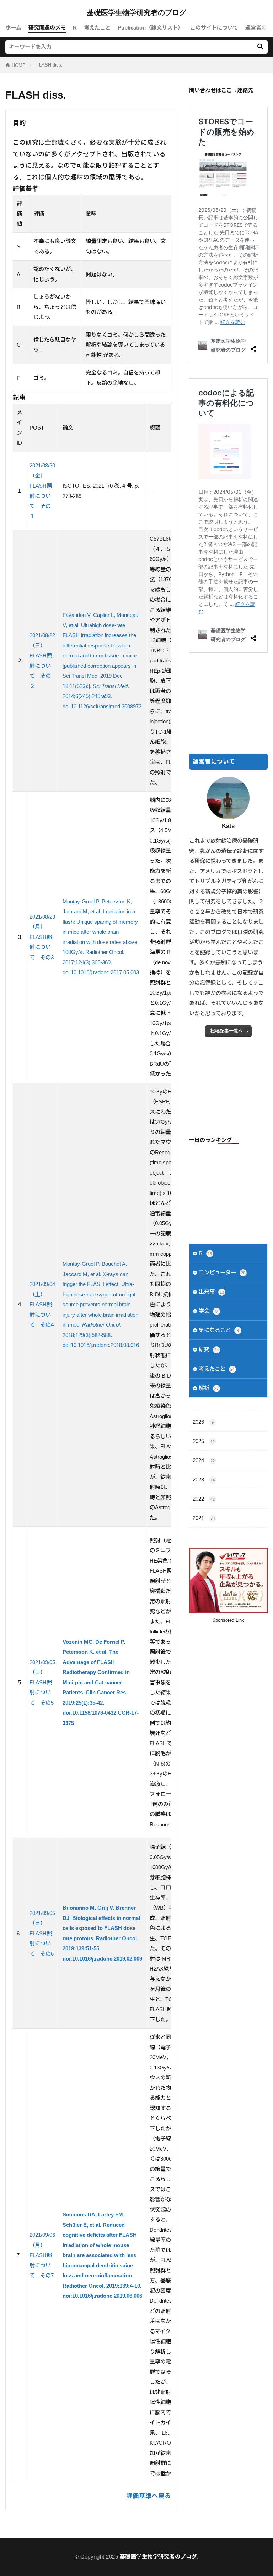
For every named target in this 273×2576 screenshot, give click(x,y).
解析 (209, 1388)
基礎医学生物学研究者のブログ (136, 12)
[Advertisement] (228, 704)
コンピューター (222, 1272)
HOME (19, 65)
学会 (208, 1311)
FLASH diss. (49, 65)
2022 (204, 1499)
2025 (204, 1441)
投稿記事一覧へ (227, 1031)
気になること (219, 1330)
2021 (204, 1518)
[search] (260, 47)
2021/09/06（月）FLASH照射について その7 (42, 2255)
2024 (204, 1460)
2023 (204, 1480)
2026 (203, 1422)
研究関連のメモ (47, 28)
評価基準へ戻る (149, 2496)
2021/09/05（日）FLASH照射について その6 (42, 1933)
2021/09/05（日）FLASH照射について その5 (42, 1682)
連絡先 (245, 90)
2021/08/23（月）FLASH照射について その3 (42, 937)
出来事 (211, 1292)
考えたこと (97, 28)
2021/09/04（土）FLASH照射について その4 (42, 1304)
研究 (209, 1349)
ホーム (13, 28)
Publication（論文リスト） (150, 28)
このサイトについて (214, 28)
